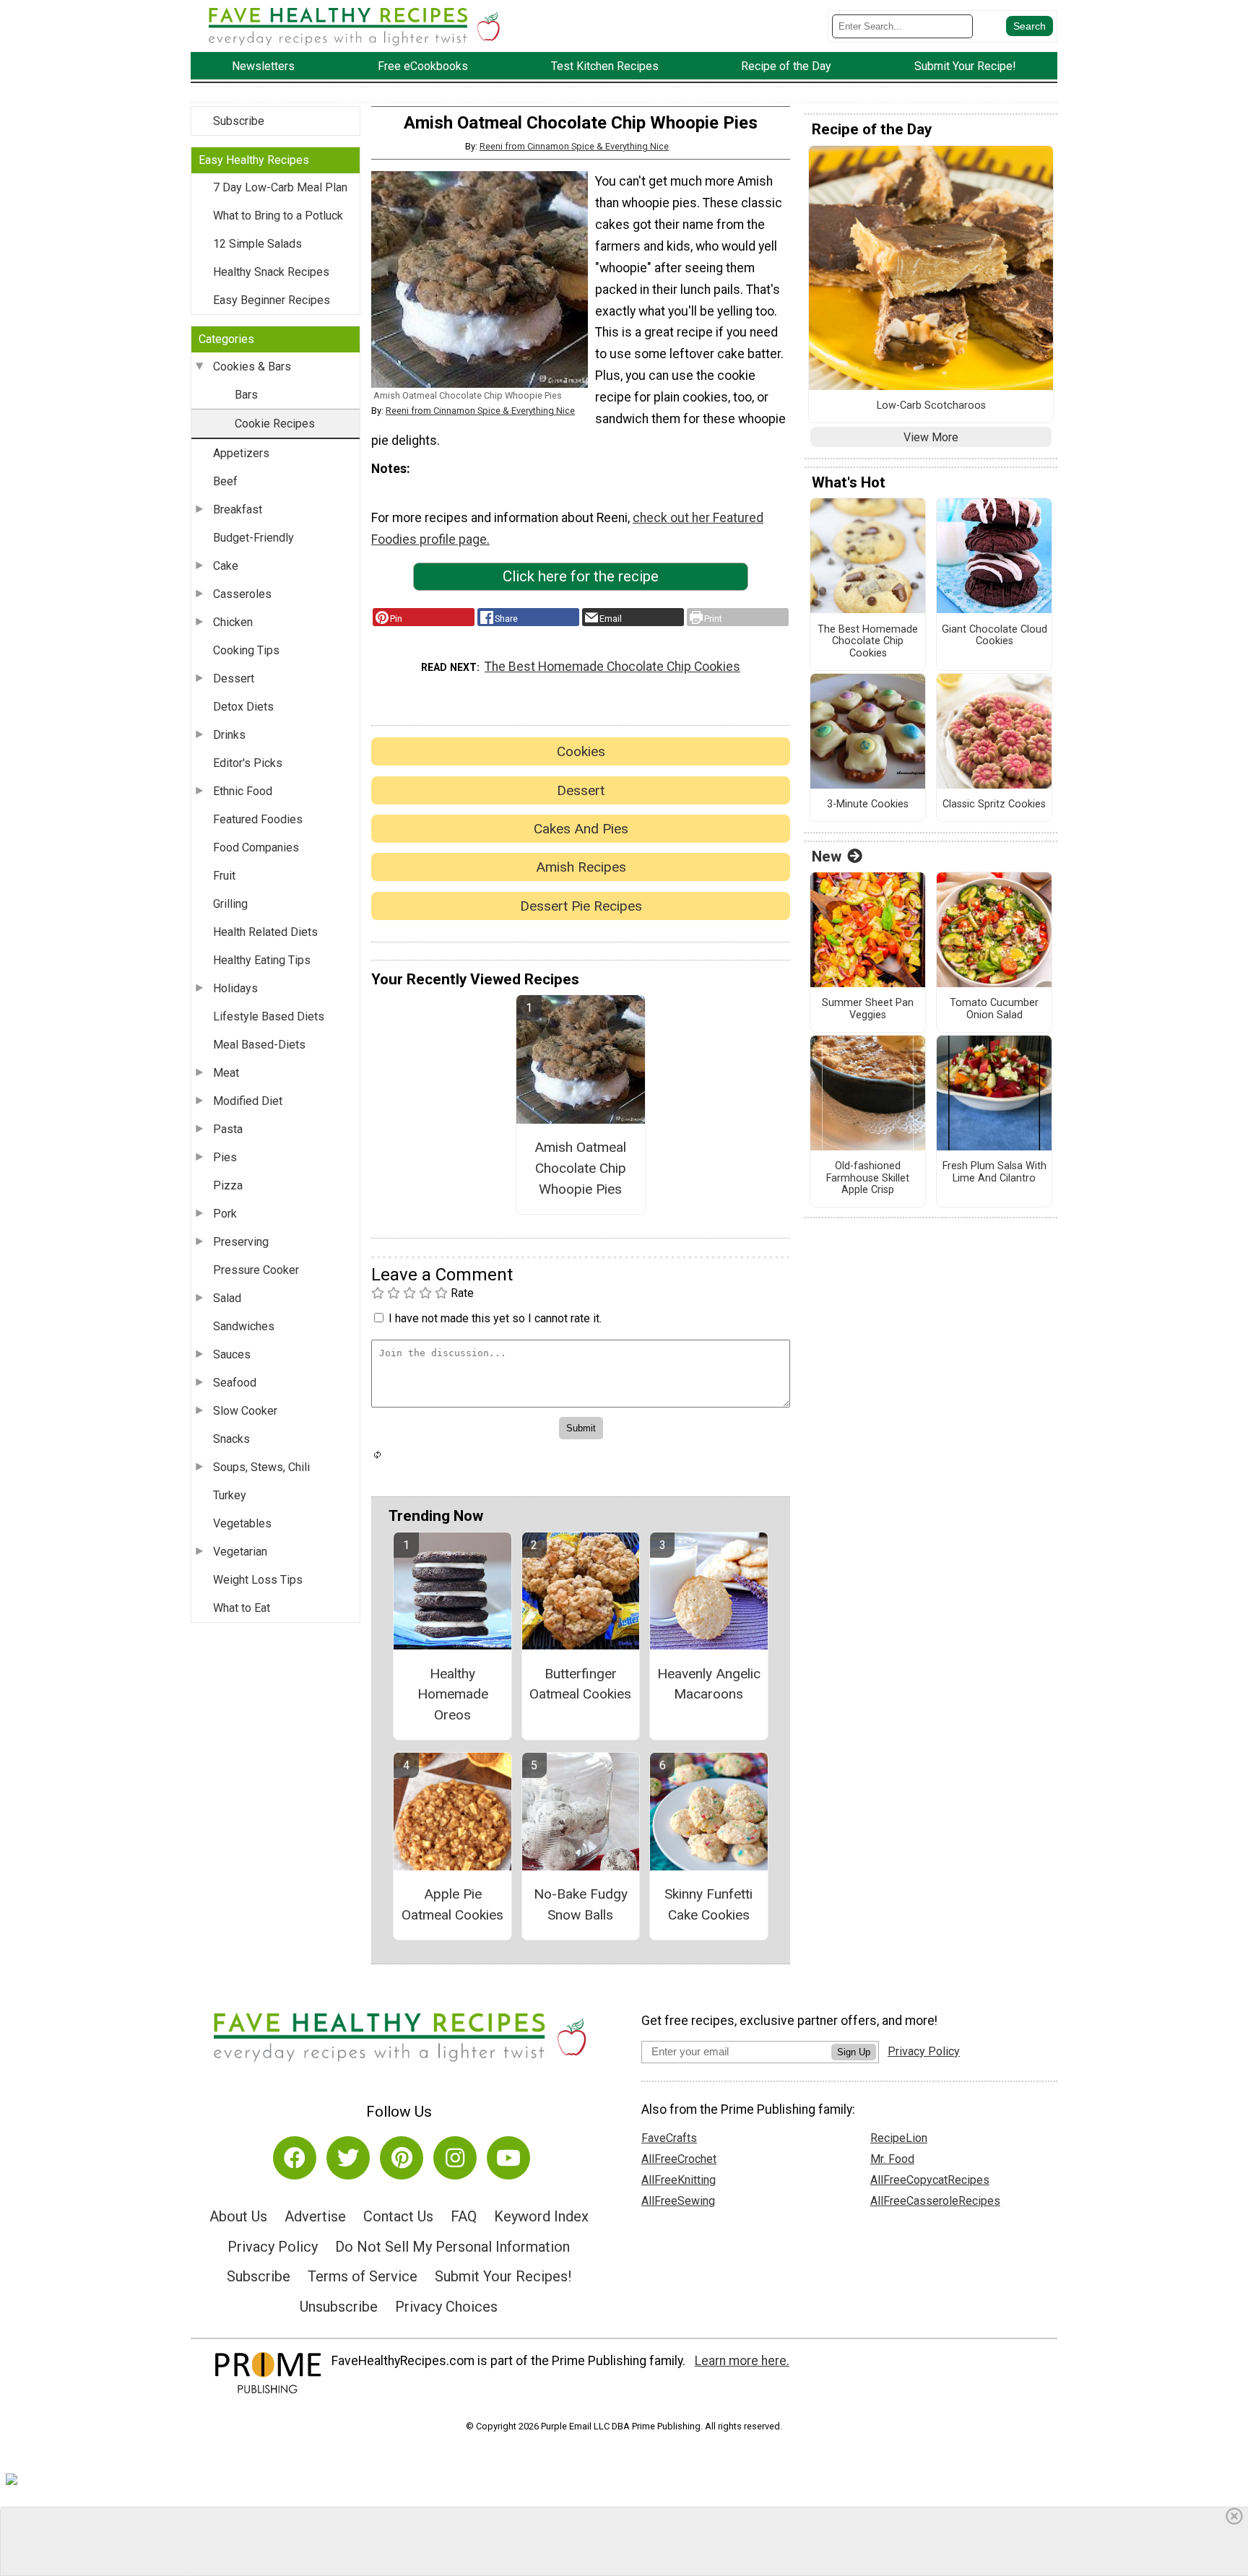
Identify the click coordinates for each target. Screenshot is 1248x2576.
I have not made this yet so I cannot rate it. (495, 1318)
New (827, 857)
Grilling (230, 904)
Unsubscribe (339, 2307)
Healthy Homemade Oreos (453, 1695)
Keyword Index (541, 2216)
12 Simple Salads (257, 244)
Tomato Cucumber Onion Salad (994, 1009)
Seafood (235, 1383)
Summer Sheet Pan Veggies (868, 1009)
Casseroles (242, 594)
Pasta (228, 1129)
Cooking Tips (246, 650)
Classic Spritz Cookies (994, 805)
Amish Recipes (581, 867)
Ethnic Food (243, 791)
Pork (225, 1214)
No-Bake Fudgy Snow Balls (581, 1904)
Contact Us (398, 2216)
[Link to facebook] (295, 2158)
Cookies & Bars (252, 367)
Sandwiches (244, 1326)
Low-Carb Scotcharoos (931, 406)
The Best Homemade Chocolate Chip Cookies (612, 667)
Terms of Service (363, 2276)
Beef (225, 481)
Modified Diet (248, 1101)
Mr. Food (892, 2159)
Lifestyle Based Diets (269, 1016)
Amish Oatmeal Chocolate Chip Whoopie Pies (580, 1168)
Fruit (224, 876)
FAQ (464, 2216)
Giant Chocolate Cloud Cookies (994, 636)
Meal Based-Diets (259, 1045)
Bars (246, 395)
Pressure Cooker (256, 1270)
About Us (238, 2216)
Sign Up (854, 2052)
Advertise (315, 2216)
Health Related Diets (265, 932)
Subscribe (239, 121)
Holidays (235, 988)
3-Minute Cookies (868, 805)
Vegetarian (240, 1552)
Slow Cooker (245, 1411)
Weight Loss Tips (258, 1580)
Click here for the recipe (581, 576)
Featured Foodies (258, 819)
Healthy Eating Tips (262, 960)
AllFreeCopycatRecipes (930, 2180)
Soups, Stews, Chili (261, 1467)
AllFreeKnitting (679, 2180)
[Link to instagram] (455, 2158)
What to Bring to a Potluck (278, 216)
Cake (226, 566)
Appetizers (241, 453)
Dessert (234, 678)
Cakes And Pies (581, 829)
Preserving (241, 1242)
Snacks (231, 1439)
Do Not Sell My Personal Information (452, 2247)
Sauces (232, 1354)
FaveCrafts (669, 2138)
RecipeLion (899, 2138)
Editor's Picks (248, 763)
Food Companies (256, 847)
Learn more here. (742, 2361)
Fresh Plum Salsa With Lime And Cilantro (994, 1172)
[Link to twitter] (348, 2158)
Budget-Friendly (253, 538)
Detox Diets (243, 707)
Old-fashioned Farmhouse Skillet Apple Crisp (868, 1178)
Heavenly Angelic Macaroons (709, 1684)
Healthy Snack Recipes (271, 272)
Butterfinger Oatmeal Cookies (580, 1684)
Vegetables (242, 1523)
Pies (225, 1157)
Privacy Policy (273, 2247)
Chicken (233, 622)
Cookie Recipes (275, 424)
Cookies (581, 751)
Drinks (229, 735)
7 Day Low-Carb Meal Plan (280, 187)
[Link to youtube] (508, 2158)
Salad (227, 1298)
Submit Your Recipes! (503, 2276)
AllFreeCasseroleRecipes (935, 2201)
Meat (226, 1073)
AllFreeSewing (678, 2201)
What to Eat (242, 1608)
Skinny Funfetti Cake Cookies (708, 1904)
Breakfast (238, 509)
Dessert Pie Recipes (581, 906)
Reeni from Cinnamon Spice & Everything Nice (574, 146)
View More (931, 437)
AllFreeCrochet (679, 2159)
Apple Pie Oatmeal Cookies (452, 1904)
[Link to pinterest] (402, 2158)
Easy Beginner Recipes (272, 300)
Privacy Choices (446, 2307)
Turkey (230, 1495)
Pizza (228, 1185)
